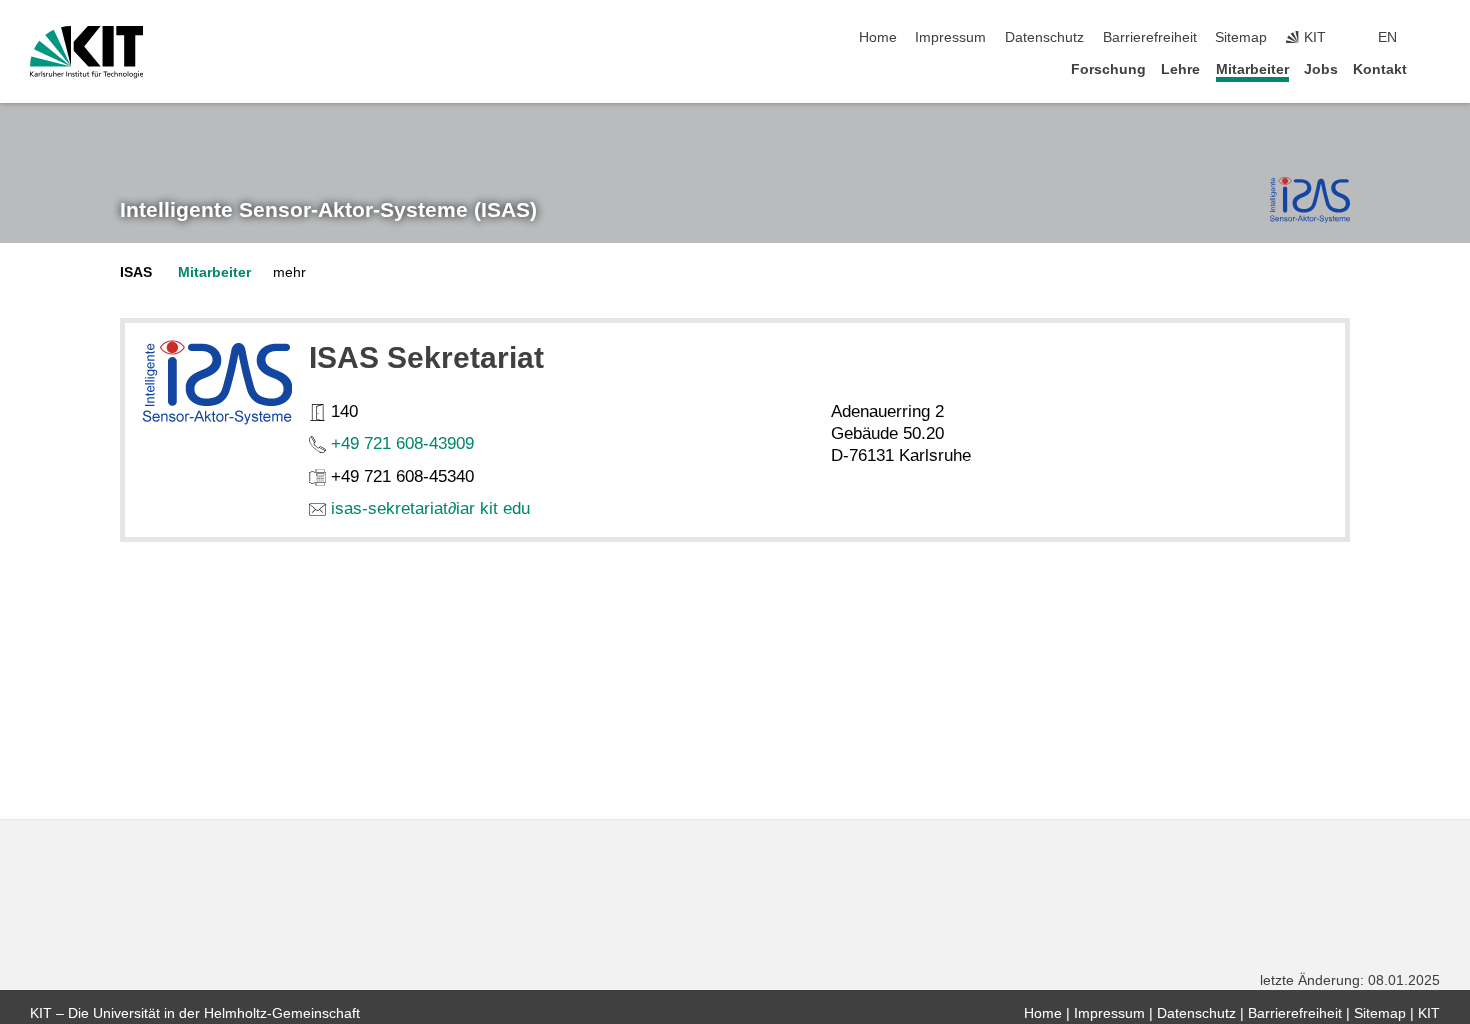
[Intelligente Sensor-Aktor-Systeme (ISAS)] (1310, 200)
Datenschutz (1044, 37)
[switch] (1434, 38)
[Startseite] (1434, 68)
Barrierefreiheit (1150, 37)
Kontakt (1380, 69)
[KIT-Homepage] (86, 52)
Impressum (950, 37)
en (1387, 37)
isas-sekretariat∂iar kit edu (430, 508)
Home (878, 37)
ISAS (136, 272)
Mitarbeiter (1252, 69)
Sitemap (1241, 37)
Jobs (1321, 69)
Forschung (1108, 69)
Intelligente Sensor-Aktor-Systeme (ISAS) (328, 210)
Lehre (1180, 69)
